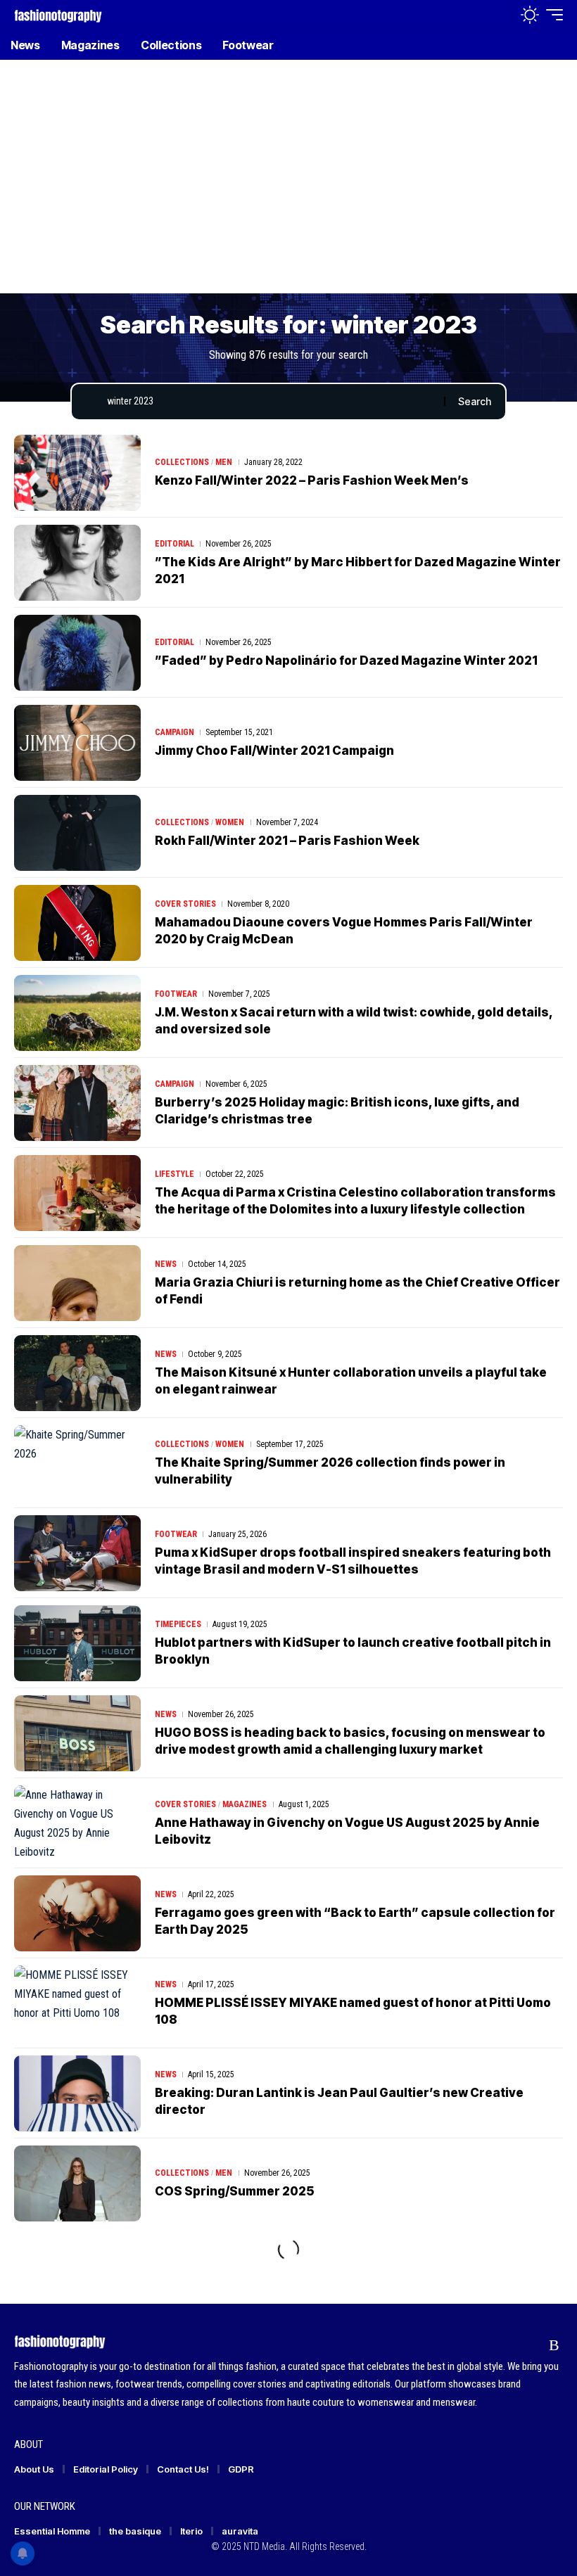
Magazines (245, 1804)
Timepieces (178, 1624)
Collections (182, 462)
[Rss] (554, 2345)
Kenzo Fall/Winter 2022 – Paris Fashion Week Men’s (312, 480)
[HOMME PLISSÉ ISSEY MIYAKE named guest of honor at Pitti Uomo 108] (77, 2003)
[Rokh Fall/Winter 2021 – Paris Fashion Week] (77, 833)
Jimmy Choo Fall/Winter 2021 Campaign (274, 751)
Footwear (176, 994)
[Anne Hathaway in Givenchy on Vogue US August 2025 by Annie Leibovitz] (77, 1823)
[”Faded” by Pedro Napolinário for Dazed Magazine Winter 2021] (77, 653)
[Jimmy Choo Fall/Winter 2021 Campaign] (77, 743)
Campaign (175, 732)
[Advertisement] (288, 186)
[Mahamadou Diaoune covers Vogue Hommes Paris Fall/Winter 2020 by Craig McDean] (77, 923)
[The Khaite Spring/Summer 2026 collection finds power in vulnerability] (77, 1463)
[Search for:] (270, 402)
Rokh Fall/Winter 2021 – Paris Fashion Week (287, 841)
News (166, 1264)
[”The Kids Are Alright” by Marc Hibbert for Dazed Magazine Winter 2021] (77, 563)
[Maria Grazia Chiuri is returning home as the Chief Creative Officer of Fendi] (77, 1283)
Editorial (175, 544)
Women (230, 822)
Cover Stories (185, 904)
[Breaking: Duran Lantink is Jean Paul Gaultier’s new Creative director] (77, 2093)
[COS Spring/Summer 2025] (77, 2183)
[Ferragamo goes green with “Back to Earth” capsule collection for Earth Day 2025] (77, 1913)
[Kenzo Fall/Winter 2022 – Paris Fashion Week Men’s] (77, 473)
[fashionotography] (58, 14)
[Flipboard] (527, 2345)
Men (224, 462)
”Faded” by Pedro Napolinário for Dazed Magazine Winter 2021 (346, 661)
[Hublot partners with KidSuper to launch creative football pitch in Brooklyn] (77, 1643)
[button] (499, 15)
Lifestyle (175, 1174)
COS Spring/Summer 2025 (235, 2191)
